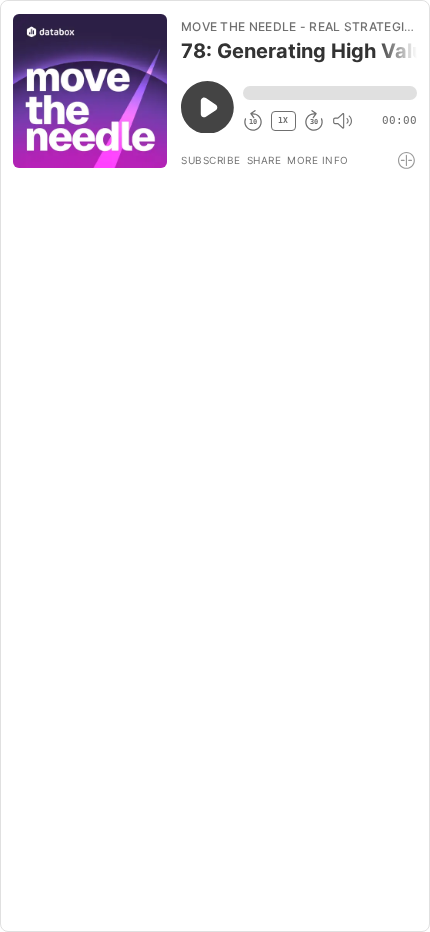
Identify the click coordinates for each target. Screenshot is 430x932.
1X (283, 120)
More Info (318, 160)
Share (264, 160)
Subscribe (211, 160)
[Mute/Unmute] (342, 121)
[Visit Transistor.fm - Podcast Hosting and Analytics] (407, 160)
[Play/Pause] (90, 91)
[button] (330, 93)
